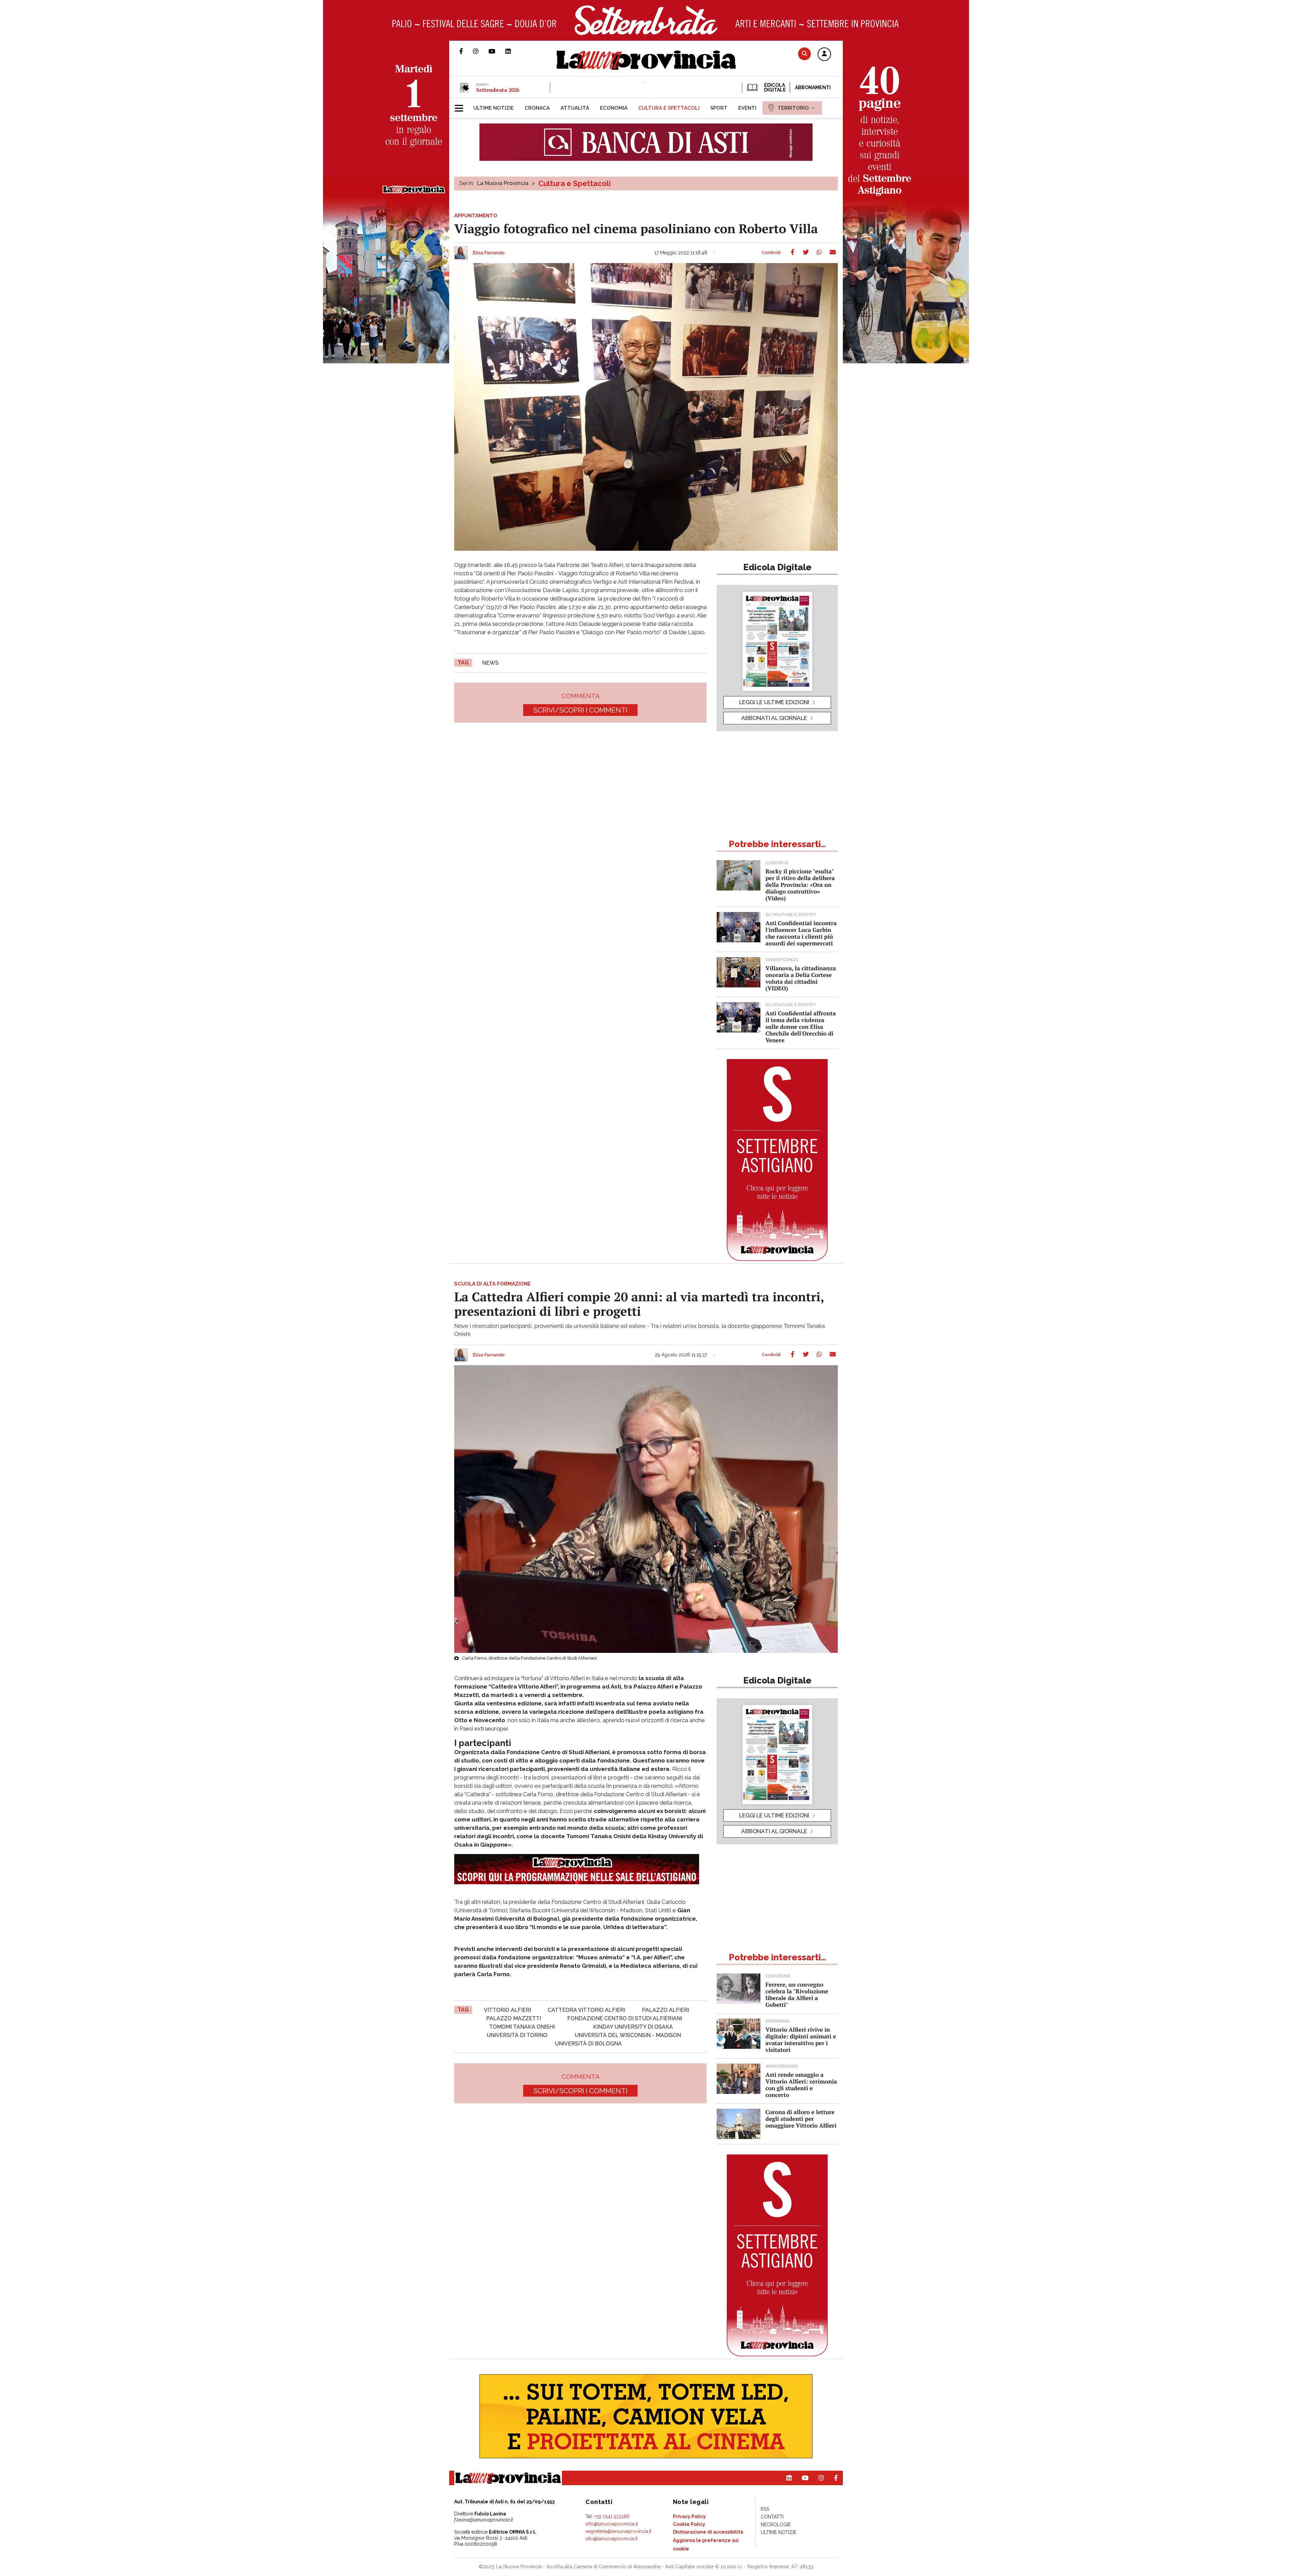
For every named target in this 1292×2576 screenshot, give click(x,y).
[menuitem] (494, 108)
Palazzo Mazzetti (514, 2018)
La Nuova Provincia (503, 183)
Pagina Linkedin (513, 51)
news (490, 663)
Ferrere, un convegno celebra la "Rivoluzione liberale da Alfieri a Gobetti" (797, 1994)
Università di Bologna (588, 2044)
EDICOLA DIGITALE (774, 87)
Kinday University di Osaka (633, 2027)
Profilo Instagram (481, 51)
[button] (824, 55)
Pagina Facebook (466, 51)
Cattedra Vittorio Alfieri (586, 2010)
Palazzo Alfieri (666, 2010)
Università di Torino (517, 2035)
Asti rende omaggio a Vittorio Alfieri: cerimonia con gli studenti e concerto (801, 2085)
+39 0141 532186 (612, 2516)
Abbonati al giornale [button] (774, 718)
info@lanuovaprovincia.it (612, 2524)
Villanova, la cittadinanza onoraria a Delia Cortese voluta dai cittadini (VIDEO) (801, 978)
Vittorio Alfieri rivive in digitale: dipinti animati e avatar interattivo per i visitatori (801, 2040)
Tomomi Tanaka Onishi (522, 2027)
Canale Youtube (497, 51)
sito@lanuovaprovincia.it (612, 2539)
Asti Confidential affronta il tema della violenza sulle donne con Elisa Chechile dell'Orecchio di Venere (801, 1027)
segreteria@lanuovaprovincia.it (618, 2531)
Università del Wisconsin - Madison (628, 2035)
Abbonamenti (813, 87)
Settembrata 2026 (498, 90)
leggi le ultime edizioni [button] (774, 702)
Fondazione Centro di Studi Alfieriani (625, 2018)
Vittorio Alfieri (507, 2010)
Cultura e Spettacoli (575, 183)
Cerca (804, 54)
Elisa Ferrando (489, 253)
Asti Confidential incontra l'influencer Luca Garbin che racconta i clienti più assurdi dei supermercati (801, 933)
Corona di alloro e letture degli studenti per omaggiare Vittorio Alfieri (801, 2119)
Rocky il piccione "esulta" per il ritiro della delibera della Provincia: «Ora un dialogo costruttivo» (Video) (800, 885)
